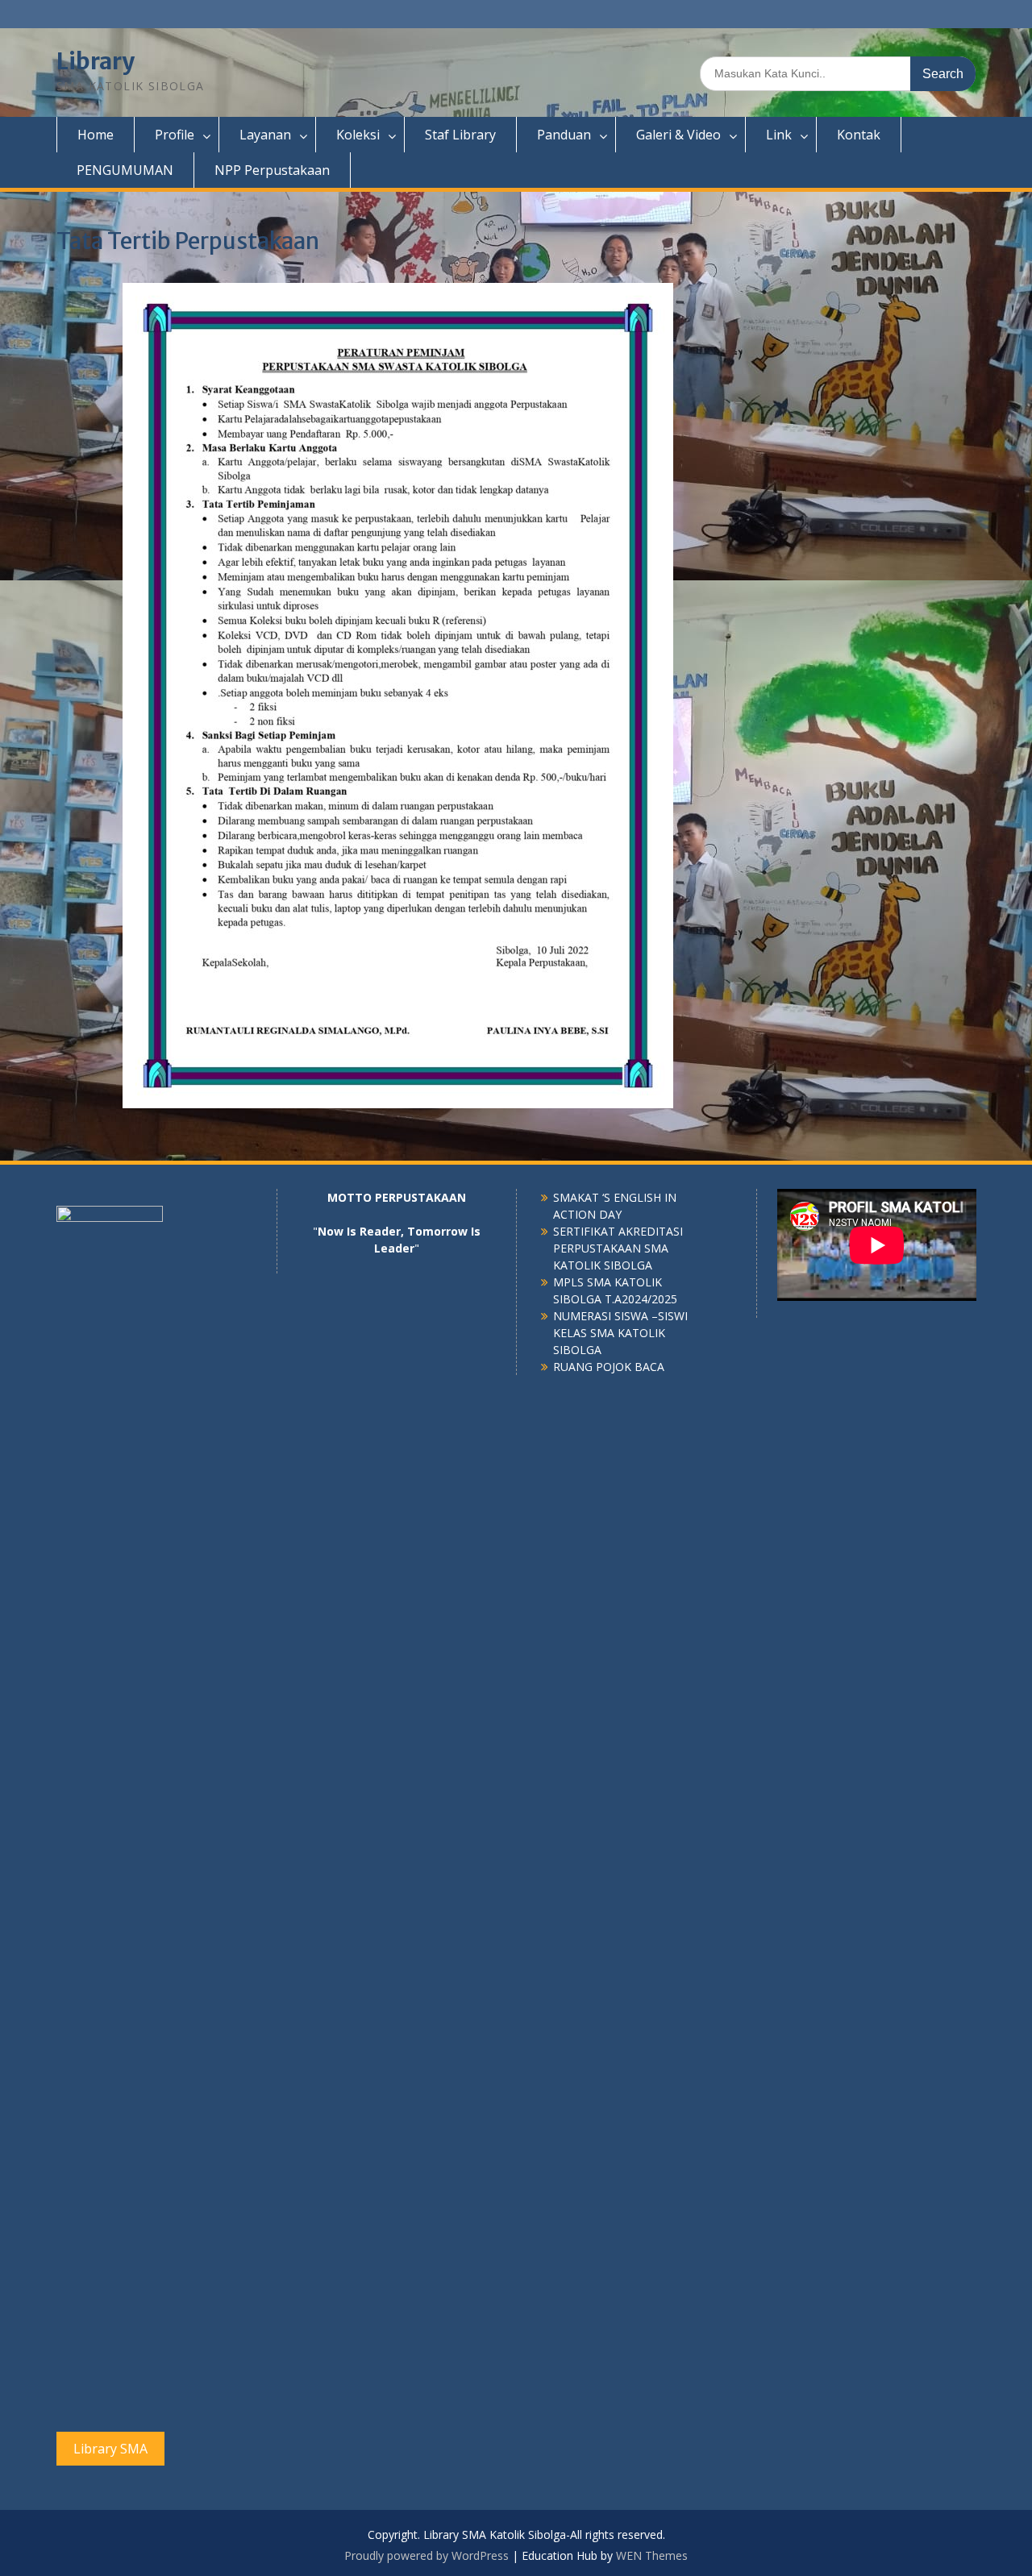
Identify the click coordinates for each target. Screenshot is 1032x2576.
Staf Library (460, 135)
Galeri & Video (678, 135)
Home (96, 135)
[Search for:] (838, 73)
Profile (175, 135)
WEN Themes (652, 2555)
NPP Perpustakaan (272, 170)
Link (779, 135)
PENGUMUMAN (125, 170)
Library (96, 61)
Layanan (265, 135)
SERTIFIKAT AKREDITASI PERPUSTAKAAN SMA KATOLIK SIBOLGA (618, 1248)
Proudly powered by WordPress (427, 2555)
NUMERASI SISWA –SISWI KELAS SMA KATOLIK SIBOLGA (620, 1333)
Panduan (564, 135)
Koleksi (358, 135)
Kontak (859, 135)
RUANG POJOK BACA (609, 1367)
